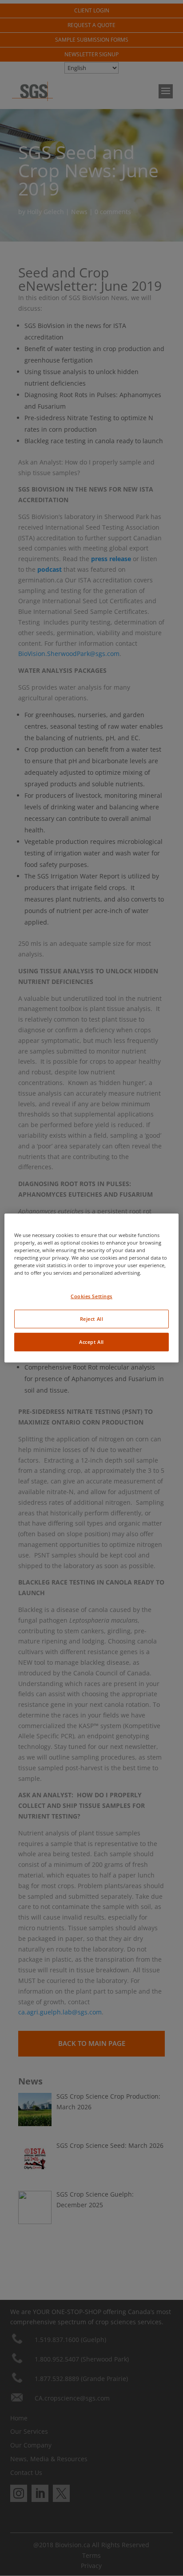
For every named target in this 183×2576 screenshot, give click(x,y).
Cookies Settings (91, 1296)
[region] (91, 1288)
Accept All (91, 1342)
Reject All (92, 1319)
